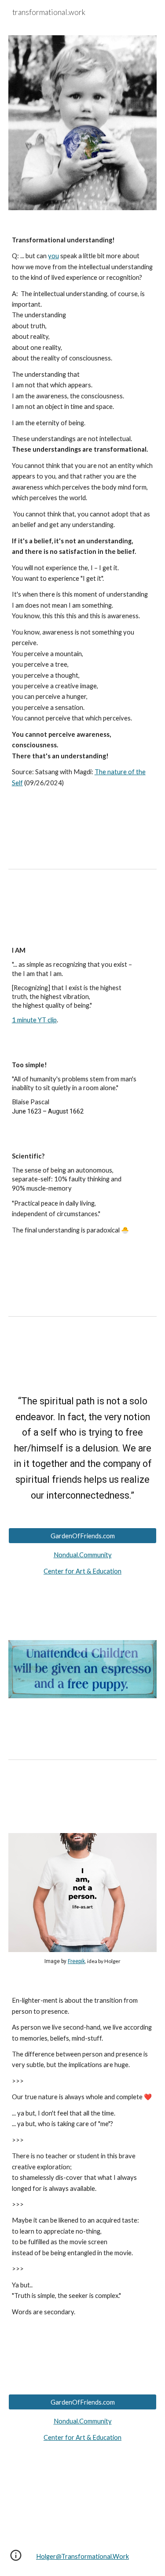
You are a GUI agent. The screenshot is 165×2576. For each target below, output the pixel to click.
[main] (83, 512)
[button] (16, 2558)
